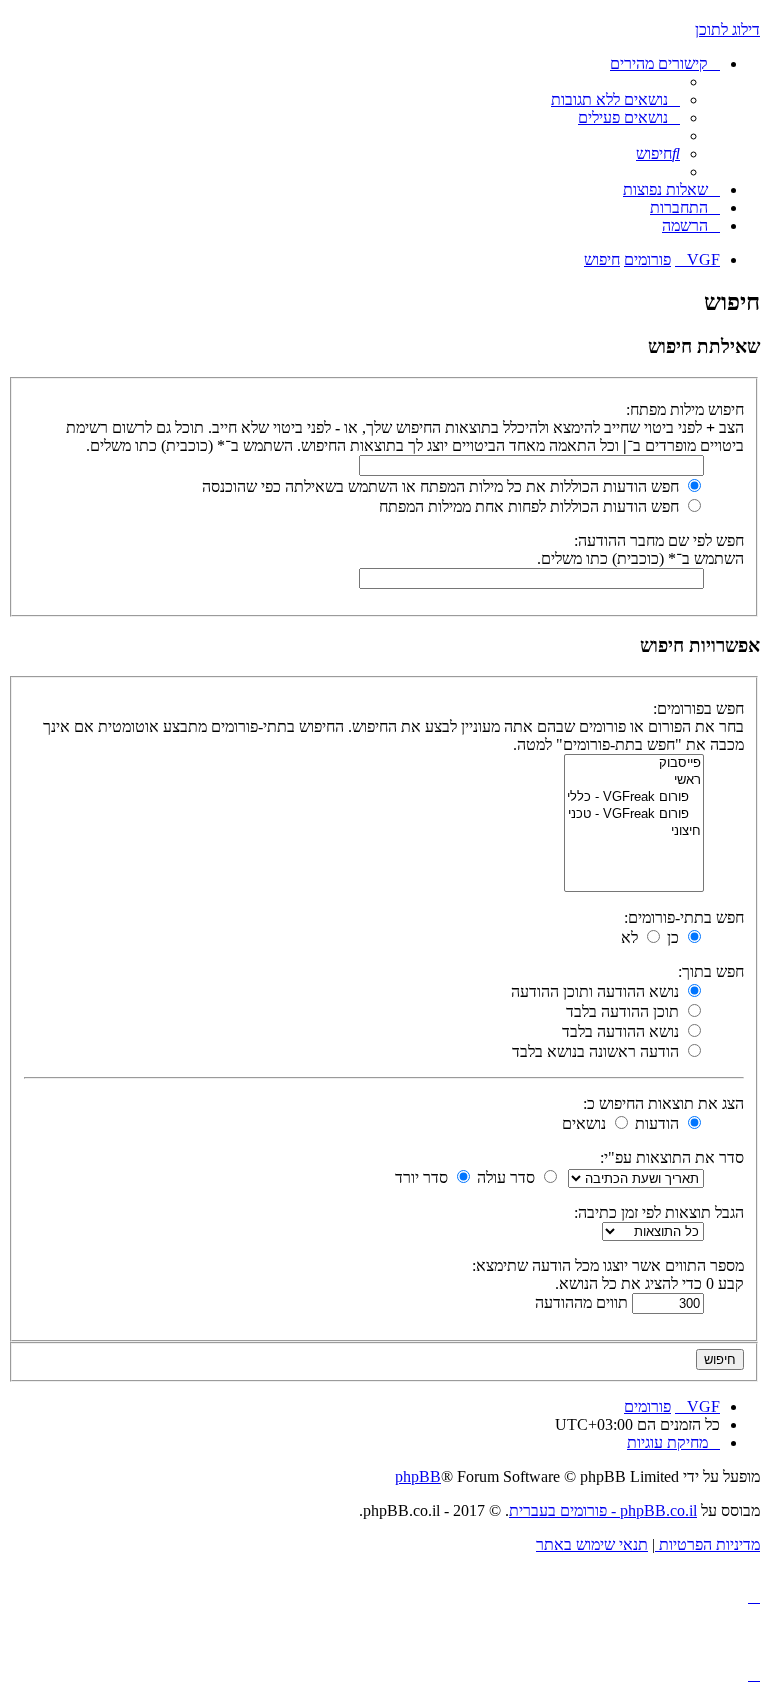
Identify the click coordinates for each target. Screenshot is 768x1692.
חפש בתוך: (711, 971)
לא (631, 937)
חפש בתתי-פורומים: (684, 917)
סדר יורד (423, 1177)
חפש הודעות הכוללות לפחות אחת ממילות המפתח (531, 506)
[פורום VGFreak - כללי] (634, 797)
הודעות (659, 1123)
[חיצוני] (634, 831)
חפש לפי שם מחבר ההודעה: (659, 540)
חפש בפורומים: (698, 708)
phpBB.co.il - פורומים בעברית (603, 1510)
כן (675, 937)
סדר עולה (508, 1177)
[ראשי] (634, 780)
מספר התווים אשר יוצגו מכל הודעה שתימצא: (608, 1265)
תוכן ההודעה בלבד (624, 1011)
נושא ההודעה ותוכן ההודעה (597, 991)
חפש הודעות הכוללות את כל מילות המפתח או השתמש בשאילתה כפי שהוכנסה (442, 486)
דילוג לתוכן (727, 29)
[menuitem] (615, 99)
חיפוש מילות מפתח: (685, 409)
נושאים (586, 1123)
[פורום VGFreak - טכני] (634, 814)
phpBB (418, 1476)
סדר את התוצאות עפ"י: (672, 1157)
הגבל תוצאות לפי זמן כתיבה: (659, 1212)
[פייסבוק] (634, 763)
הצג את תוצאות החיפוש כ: (663, 1103)
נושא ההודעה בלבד (622, 1031)
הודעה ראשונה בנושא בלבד (597, 1051)
